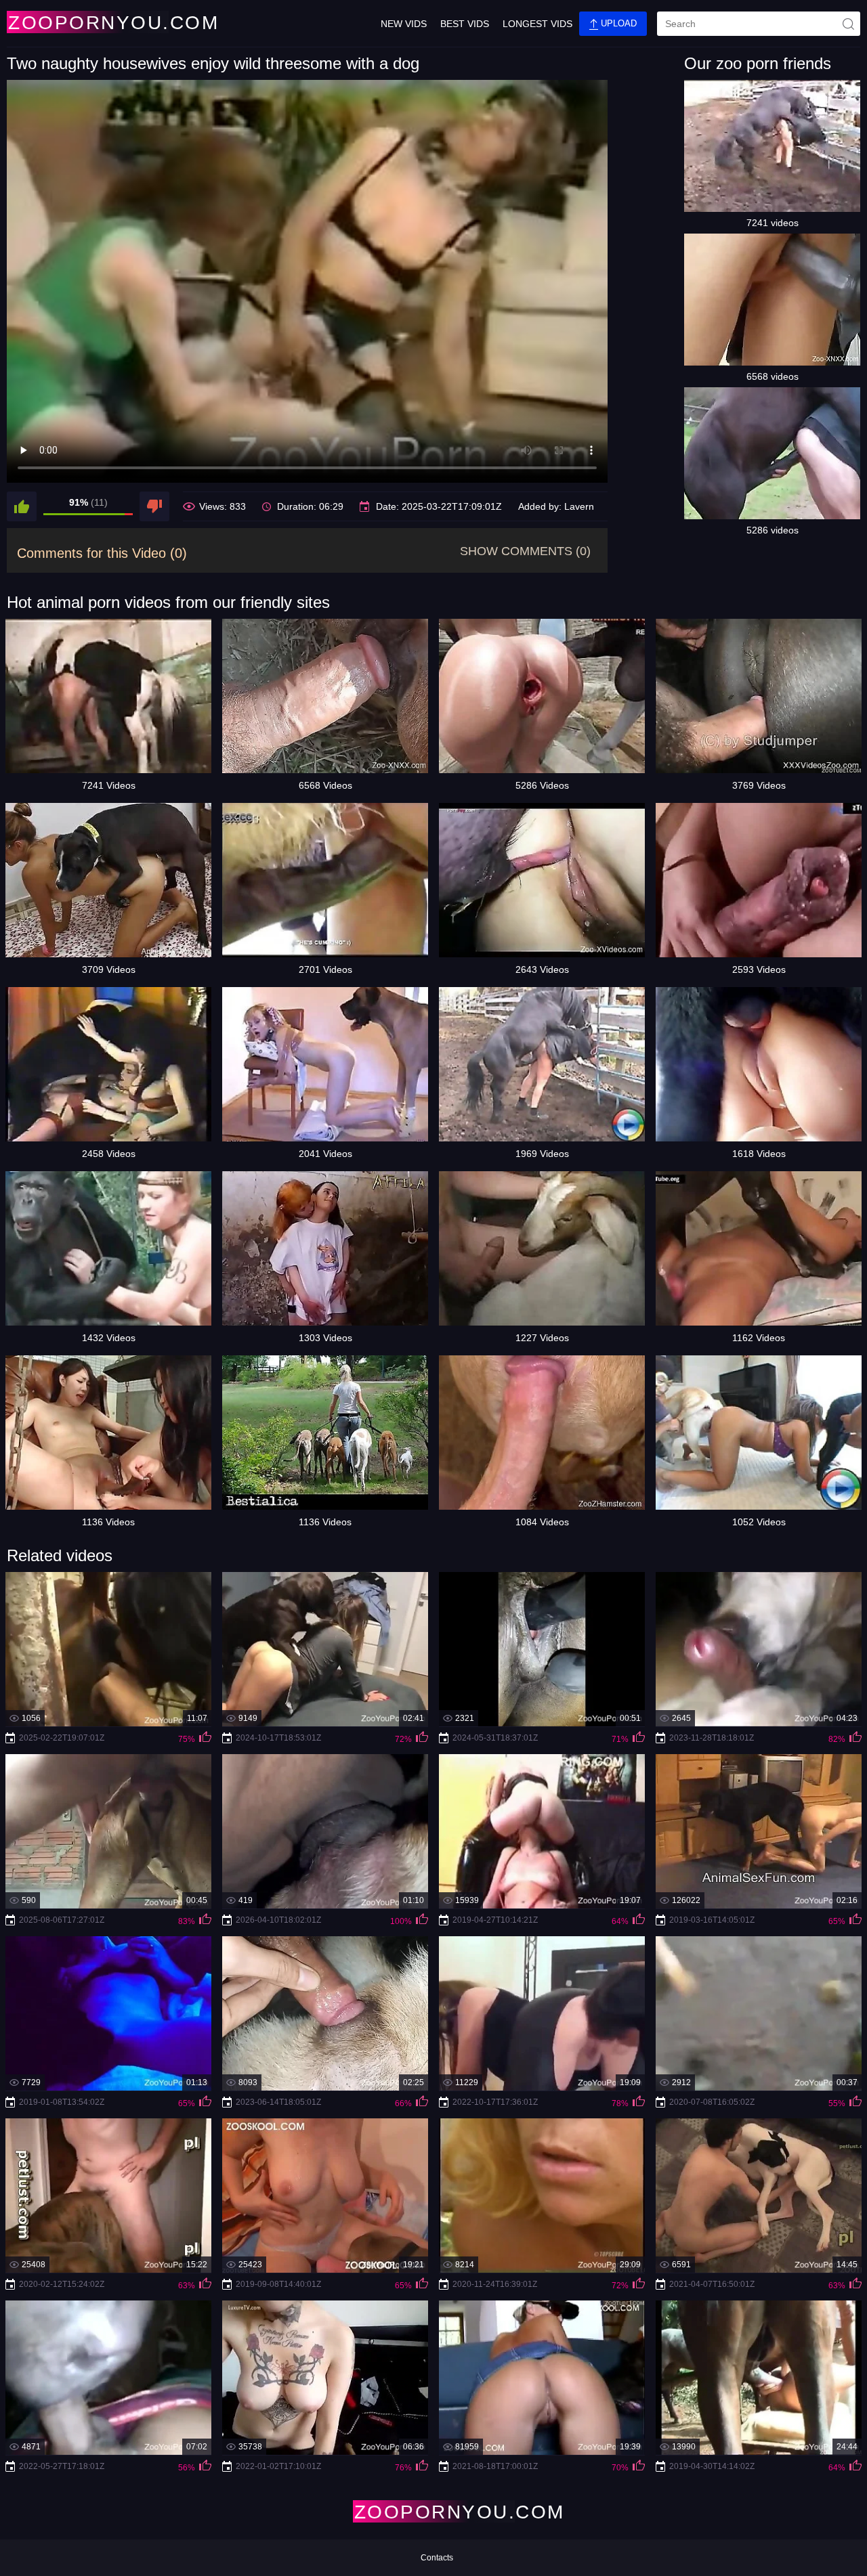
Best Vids (465, 24)
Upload (617, 23)
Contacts (437, 2558)
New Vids (404, 24)
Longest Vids (537, 24)
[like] (22, 506)
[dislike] (154, 506)
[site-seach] (848, 24)
